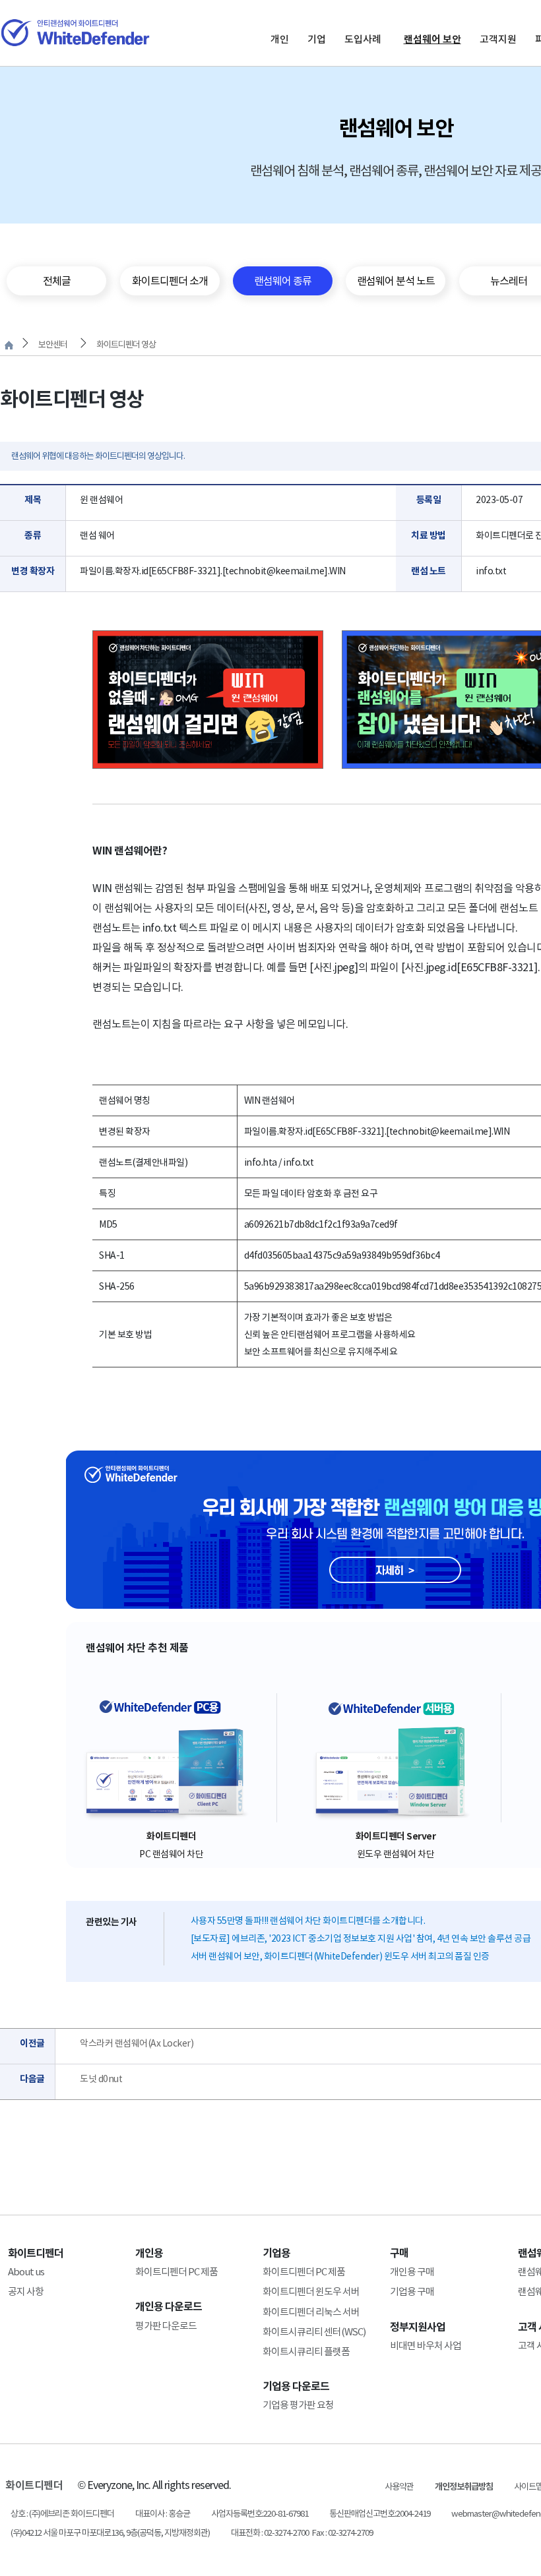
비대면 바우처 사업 (426, 2346)
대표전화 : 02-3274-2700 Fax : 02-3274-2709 (302, 2533)
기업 (317, 39)
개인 (280, 39)
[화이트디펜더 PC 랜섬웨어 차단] (172, 1758)
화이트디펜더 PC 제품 (176, 2272)
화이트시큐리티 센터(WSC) (314, 2332)
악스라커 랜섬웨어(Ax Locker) (137, 2043)
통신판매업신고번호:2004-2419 (380, 2514)
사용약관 (399, 2487)
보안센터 (53, 344)
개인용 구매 (412, 2272)
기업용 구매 (412, 2291)
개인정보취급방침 (464, 2487)
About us (26, 2272)
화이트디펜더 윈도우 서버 (311, 2291)
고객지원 (498, 39)
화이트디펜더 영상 (126, 344)
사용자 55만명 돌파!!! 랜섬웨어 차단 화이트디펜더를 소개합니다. (308, 1921)
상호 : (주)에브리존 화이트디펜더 (62, 2514)
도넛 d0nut (101, 2079)
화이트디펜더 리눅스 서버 (311, 2312)
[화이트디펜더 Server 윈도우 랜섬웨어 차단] (396, 1758)
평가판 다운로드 (166, 2326)
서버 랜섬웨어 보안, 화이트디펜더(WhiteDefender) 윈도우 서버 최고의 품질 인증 (340, 1956)
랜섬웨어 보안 (432, 39)
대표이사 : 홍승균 (163, 2514)
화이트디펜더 (34, 2485)
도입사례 (363, 39)
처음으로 (9, 345)
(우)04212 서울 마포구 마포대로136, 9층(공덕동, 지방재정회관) (110, 2533)
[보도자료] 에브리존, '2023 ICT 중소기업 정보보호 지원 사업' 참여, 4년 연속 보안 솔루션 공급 (361, 1938)
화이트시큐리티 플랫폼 (306, 2351)
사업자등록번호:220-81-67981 (260, 2514)
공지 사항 (26, 2291)
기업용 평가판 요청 (298, 2405)
